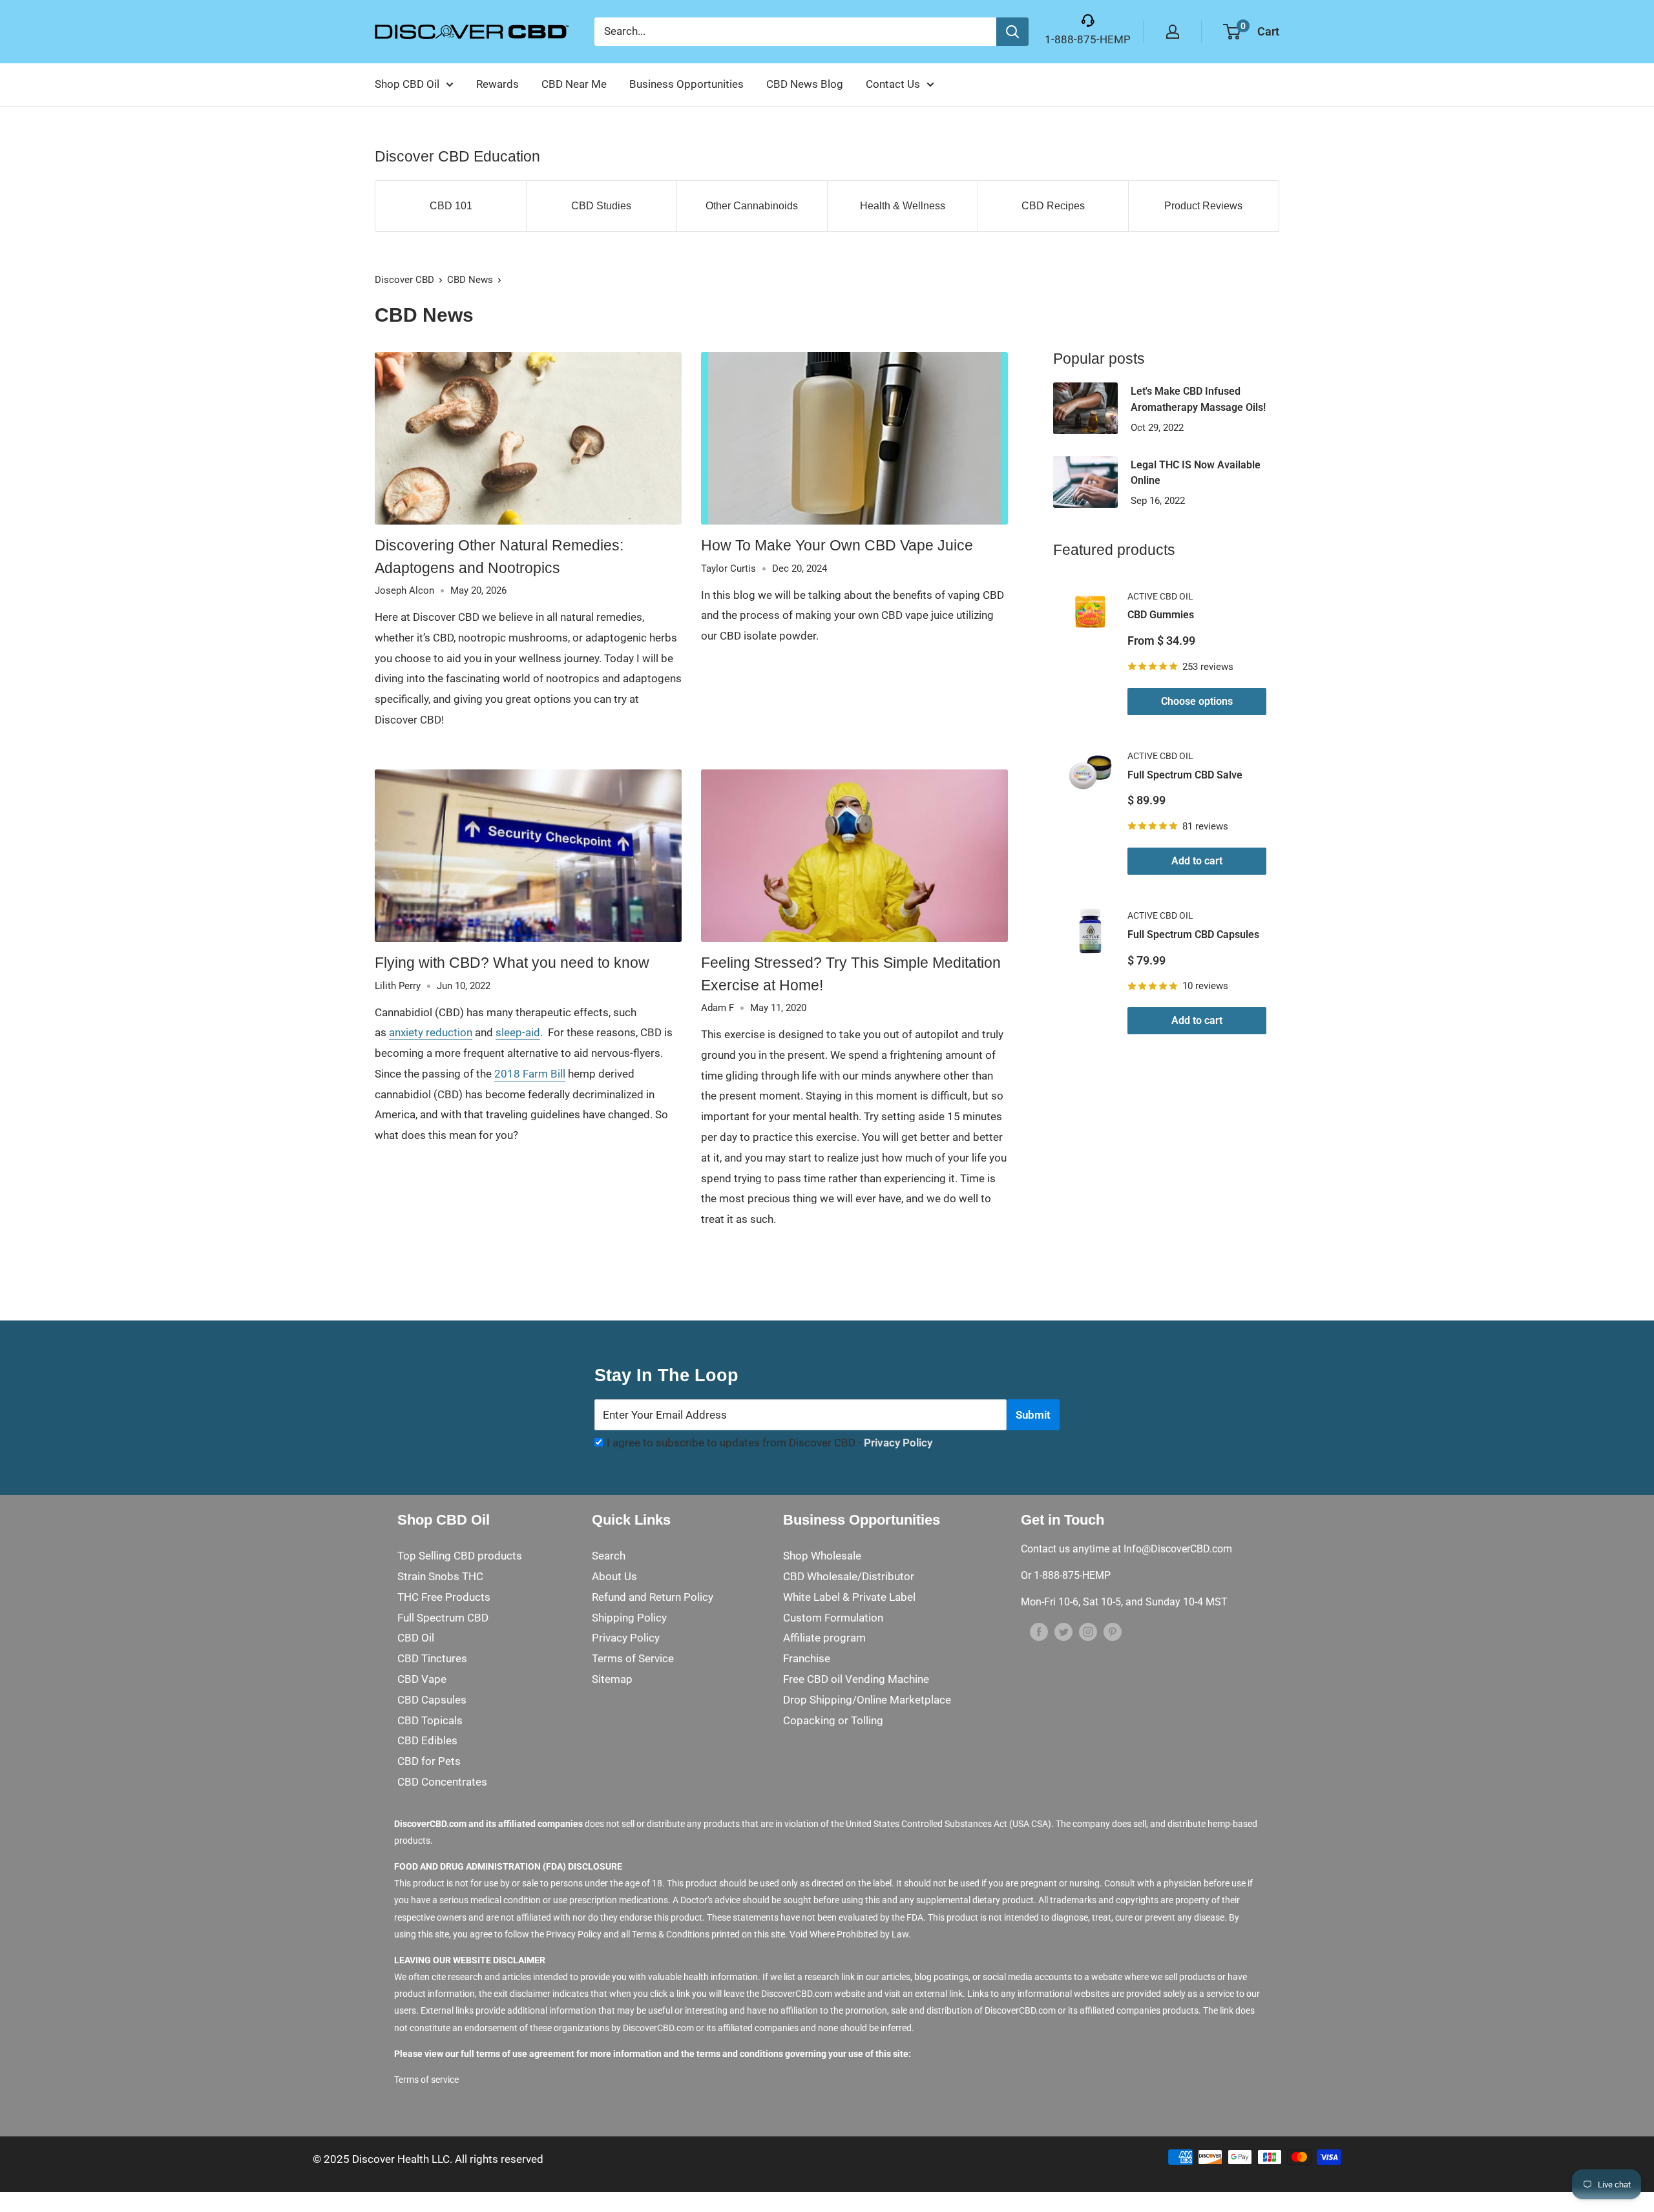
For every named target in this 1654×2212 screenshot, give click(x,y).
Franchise (807, 1658)
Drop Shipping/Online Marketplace (867, 1700)
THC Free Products (444, 1597)
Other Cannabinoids (752, 206)
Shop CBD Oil (407, 84)
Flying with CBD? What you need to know (512, 963)
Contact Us (893, 84)
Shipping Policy (629, 1618)
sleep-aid (518, 1032)
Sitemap (612, 1679)
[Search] (1012, 32)
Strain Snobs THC (440, 1576)
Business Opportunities (686, 84)
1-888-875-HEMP (1088, 39)
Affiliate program (824, 1638)
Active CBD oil (1160, 596)
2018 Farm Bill (530, 1074)
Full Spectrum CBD (443, 1618)
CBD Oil (416, 1638)
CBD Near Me (574, 84)
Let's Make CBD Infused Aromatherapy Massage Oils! (1198, 399)
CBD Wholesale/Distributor (849, 1576)
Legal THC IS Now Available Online (1196, 473)
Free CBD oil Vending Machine (856, 1679)
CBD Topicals (430, 1720)
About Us (614, 1576)
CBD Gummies (1161, 615)
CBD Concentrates (442, 1782)
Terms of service (426, 2080)
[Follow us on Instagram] (1088, 1631)
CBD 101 (451, 206)
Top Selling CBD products (460, 1556)
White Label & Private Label (849, 1597)
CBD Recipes (1053, 206)
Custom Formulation (833, 1618)
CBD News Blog (805, 84)
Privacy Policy (898, 1443)
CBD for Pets (429, 1761)
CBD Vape (422, 1679)
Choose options (1197, 701)
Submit (1033, 1415)
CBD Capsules (432, 1700)
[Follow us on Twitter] (1063, 1631)
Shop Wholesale (822, 1556)
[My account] (1173, 32)
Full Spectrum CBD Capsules (1193, 934)
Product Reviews (1203, 206)
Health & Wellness (903, 206)
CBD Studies (601, 206)
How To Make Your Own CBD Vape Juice (837, 545)
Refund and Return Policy (653, 1597)
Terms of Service (633, 1658)
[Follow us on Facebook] (1039, 1631)
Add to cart (1197, 861)
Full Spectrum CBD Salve (1185, 775)
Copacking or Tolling (833, 1720)
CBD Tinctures (432, 1658)
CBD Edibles (427, 1740)
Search (609, 1556)
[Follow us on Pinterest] (1113, 1631)
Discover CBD (404, 280)
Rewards (497, 84)
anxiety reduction (431, 1032)
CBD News (470, 280)
